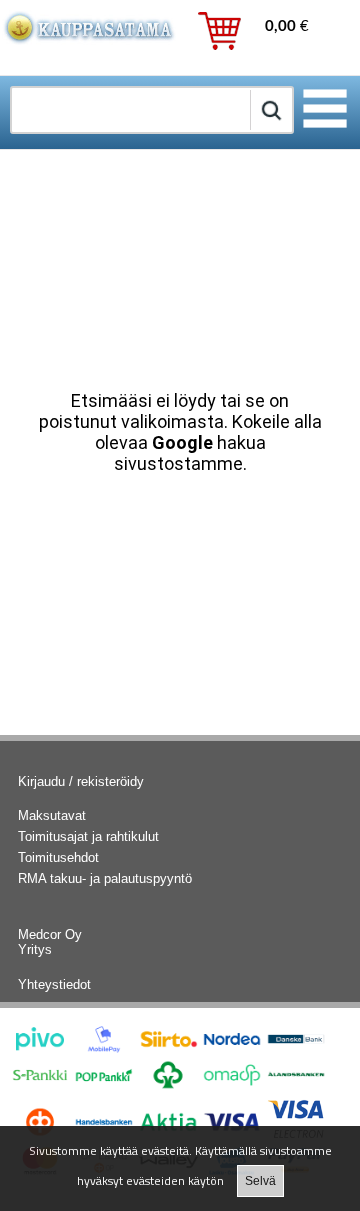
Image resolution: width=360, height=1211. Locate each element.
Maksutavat (52, 815)
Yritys (35, 949)
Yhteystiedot (54, 984)
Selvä (260, 1181)
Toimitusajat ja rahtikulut (88, 836)
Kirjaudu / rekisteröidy (81, 781)
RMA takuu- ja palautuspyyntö (105, 878)
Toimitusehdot (58, 857)
